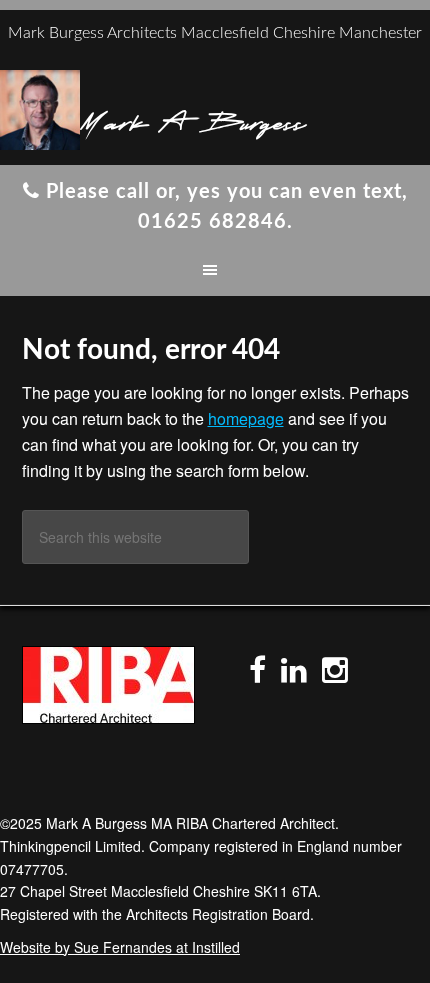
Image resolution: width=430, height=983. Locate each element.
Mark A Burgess (193, 120)
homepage (246, 418)
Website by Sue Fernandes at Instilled (120, 947)
